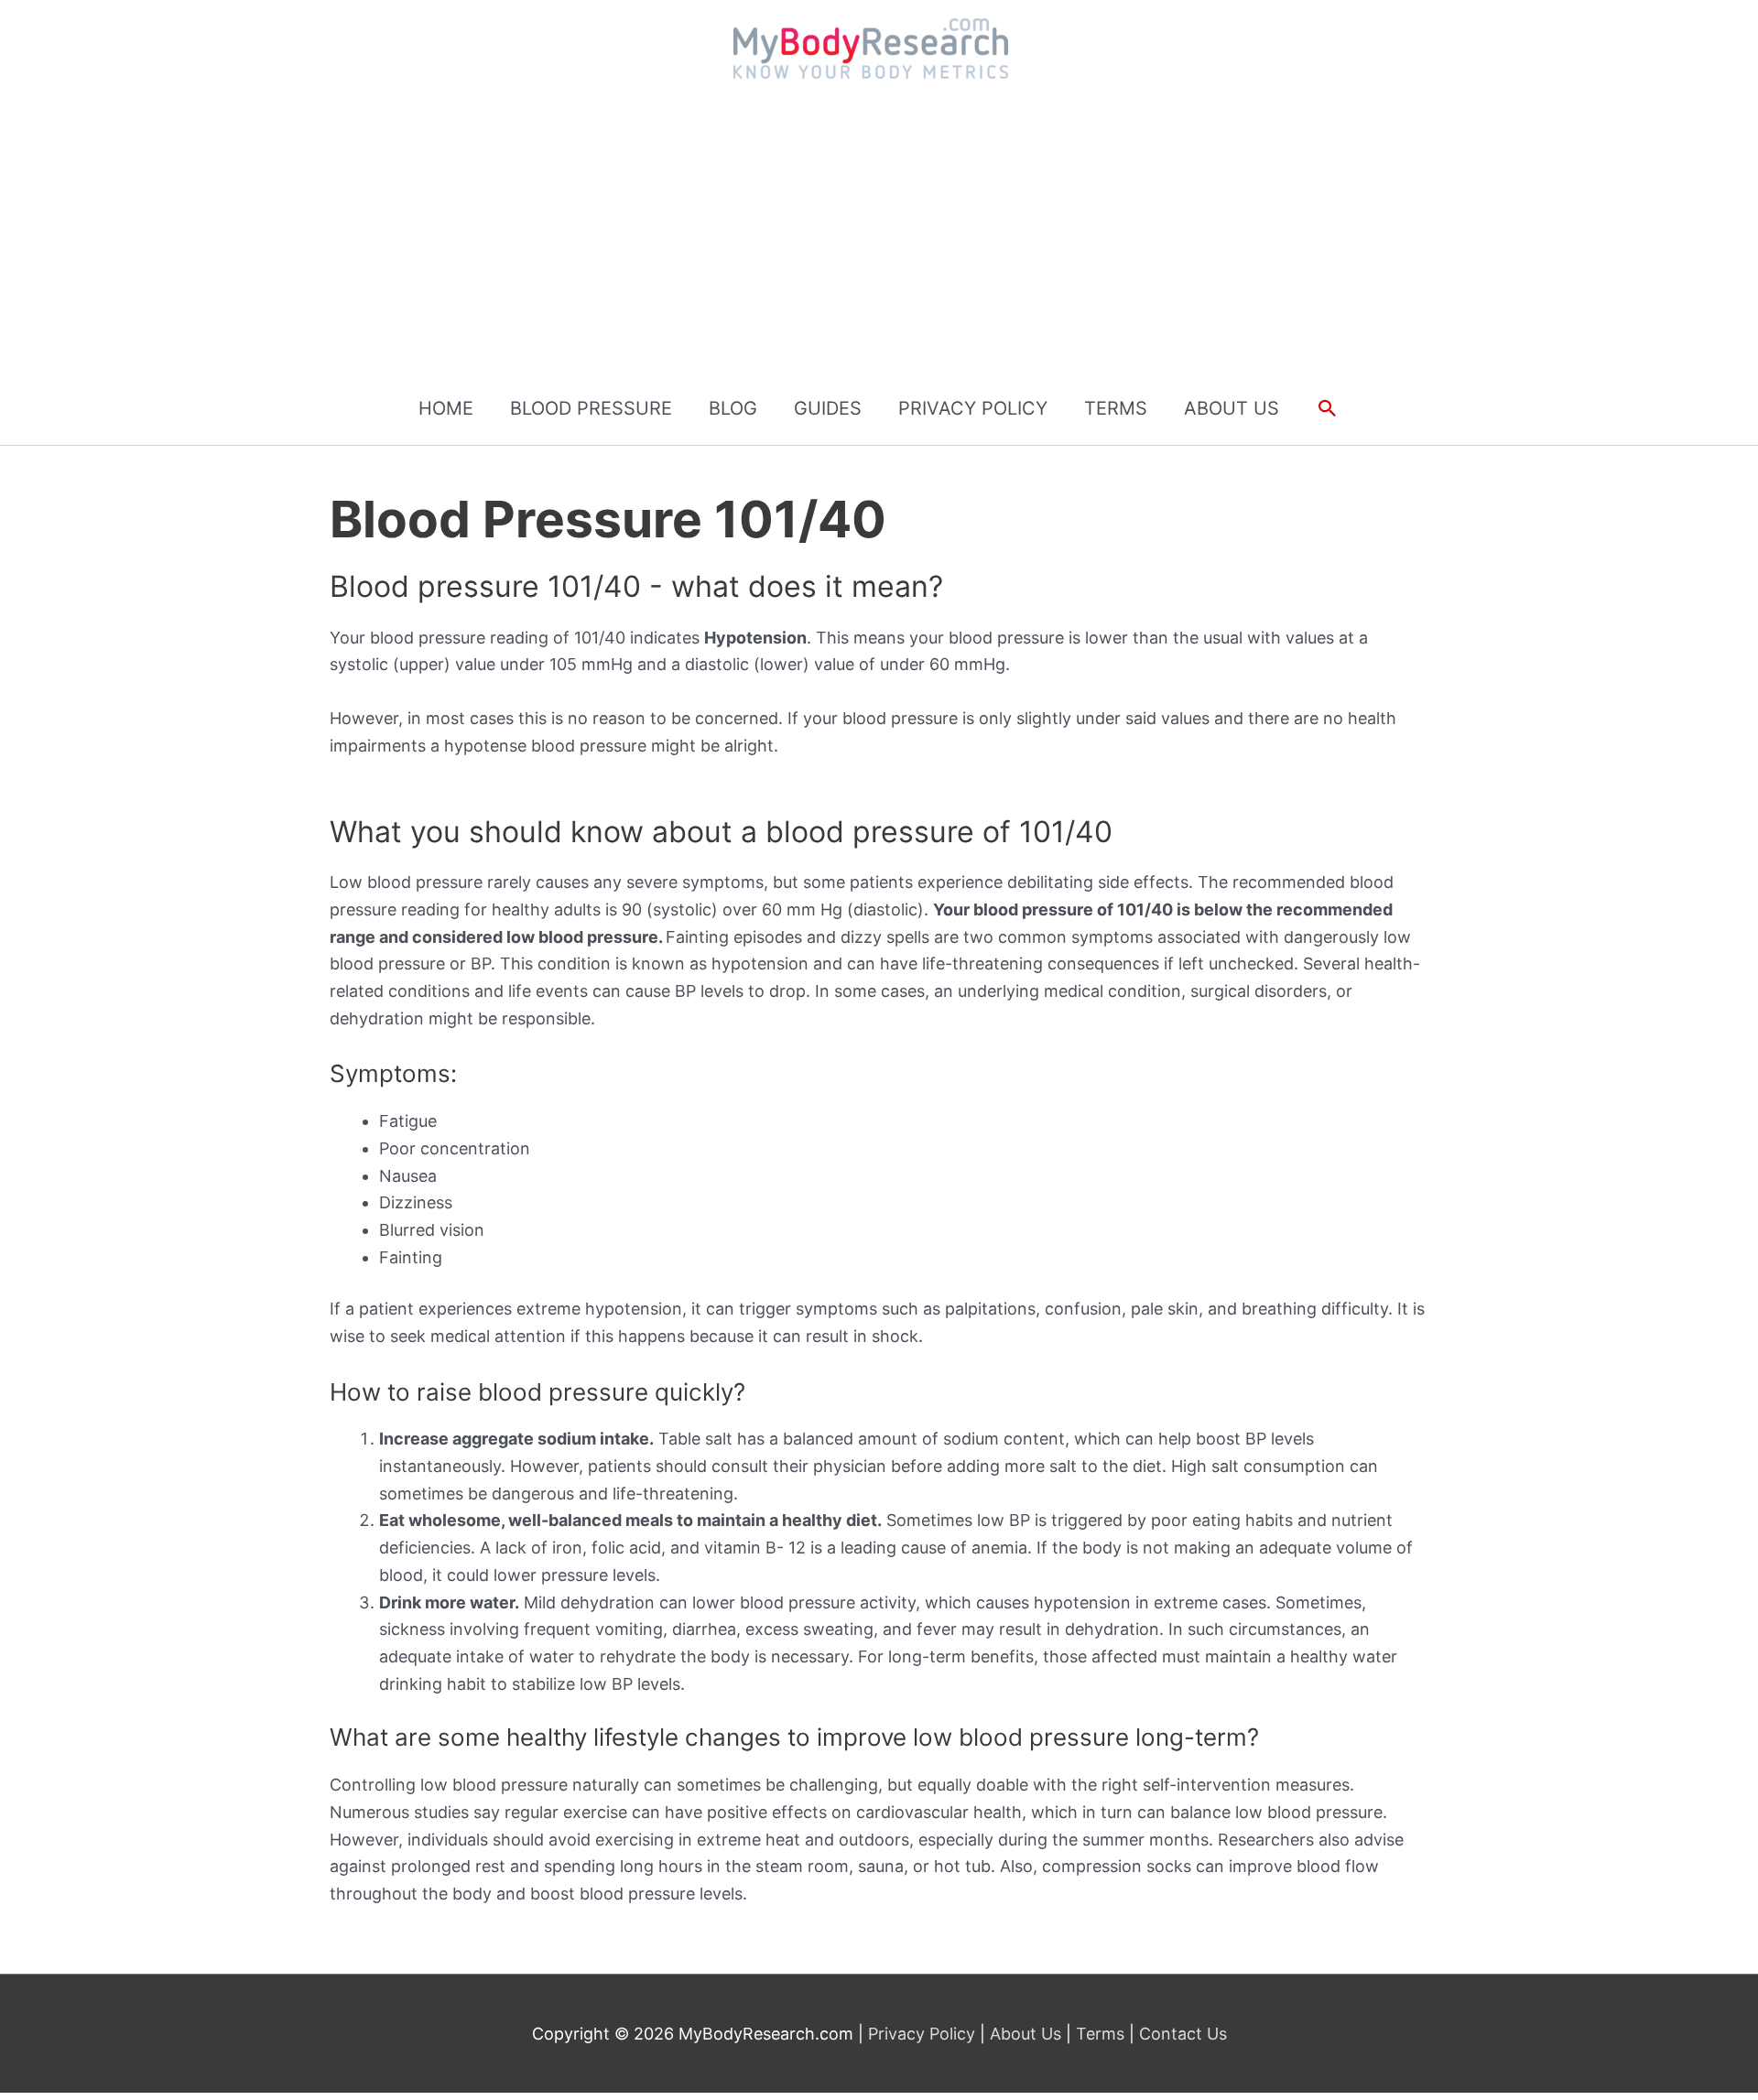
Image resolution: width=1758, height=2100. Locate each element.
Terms (1100, 2034)
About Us (1025, 2034)
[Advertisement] (879, 233)
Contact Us (1181, 2034)
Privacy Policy (924, 2034)
